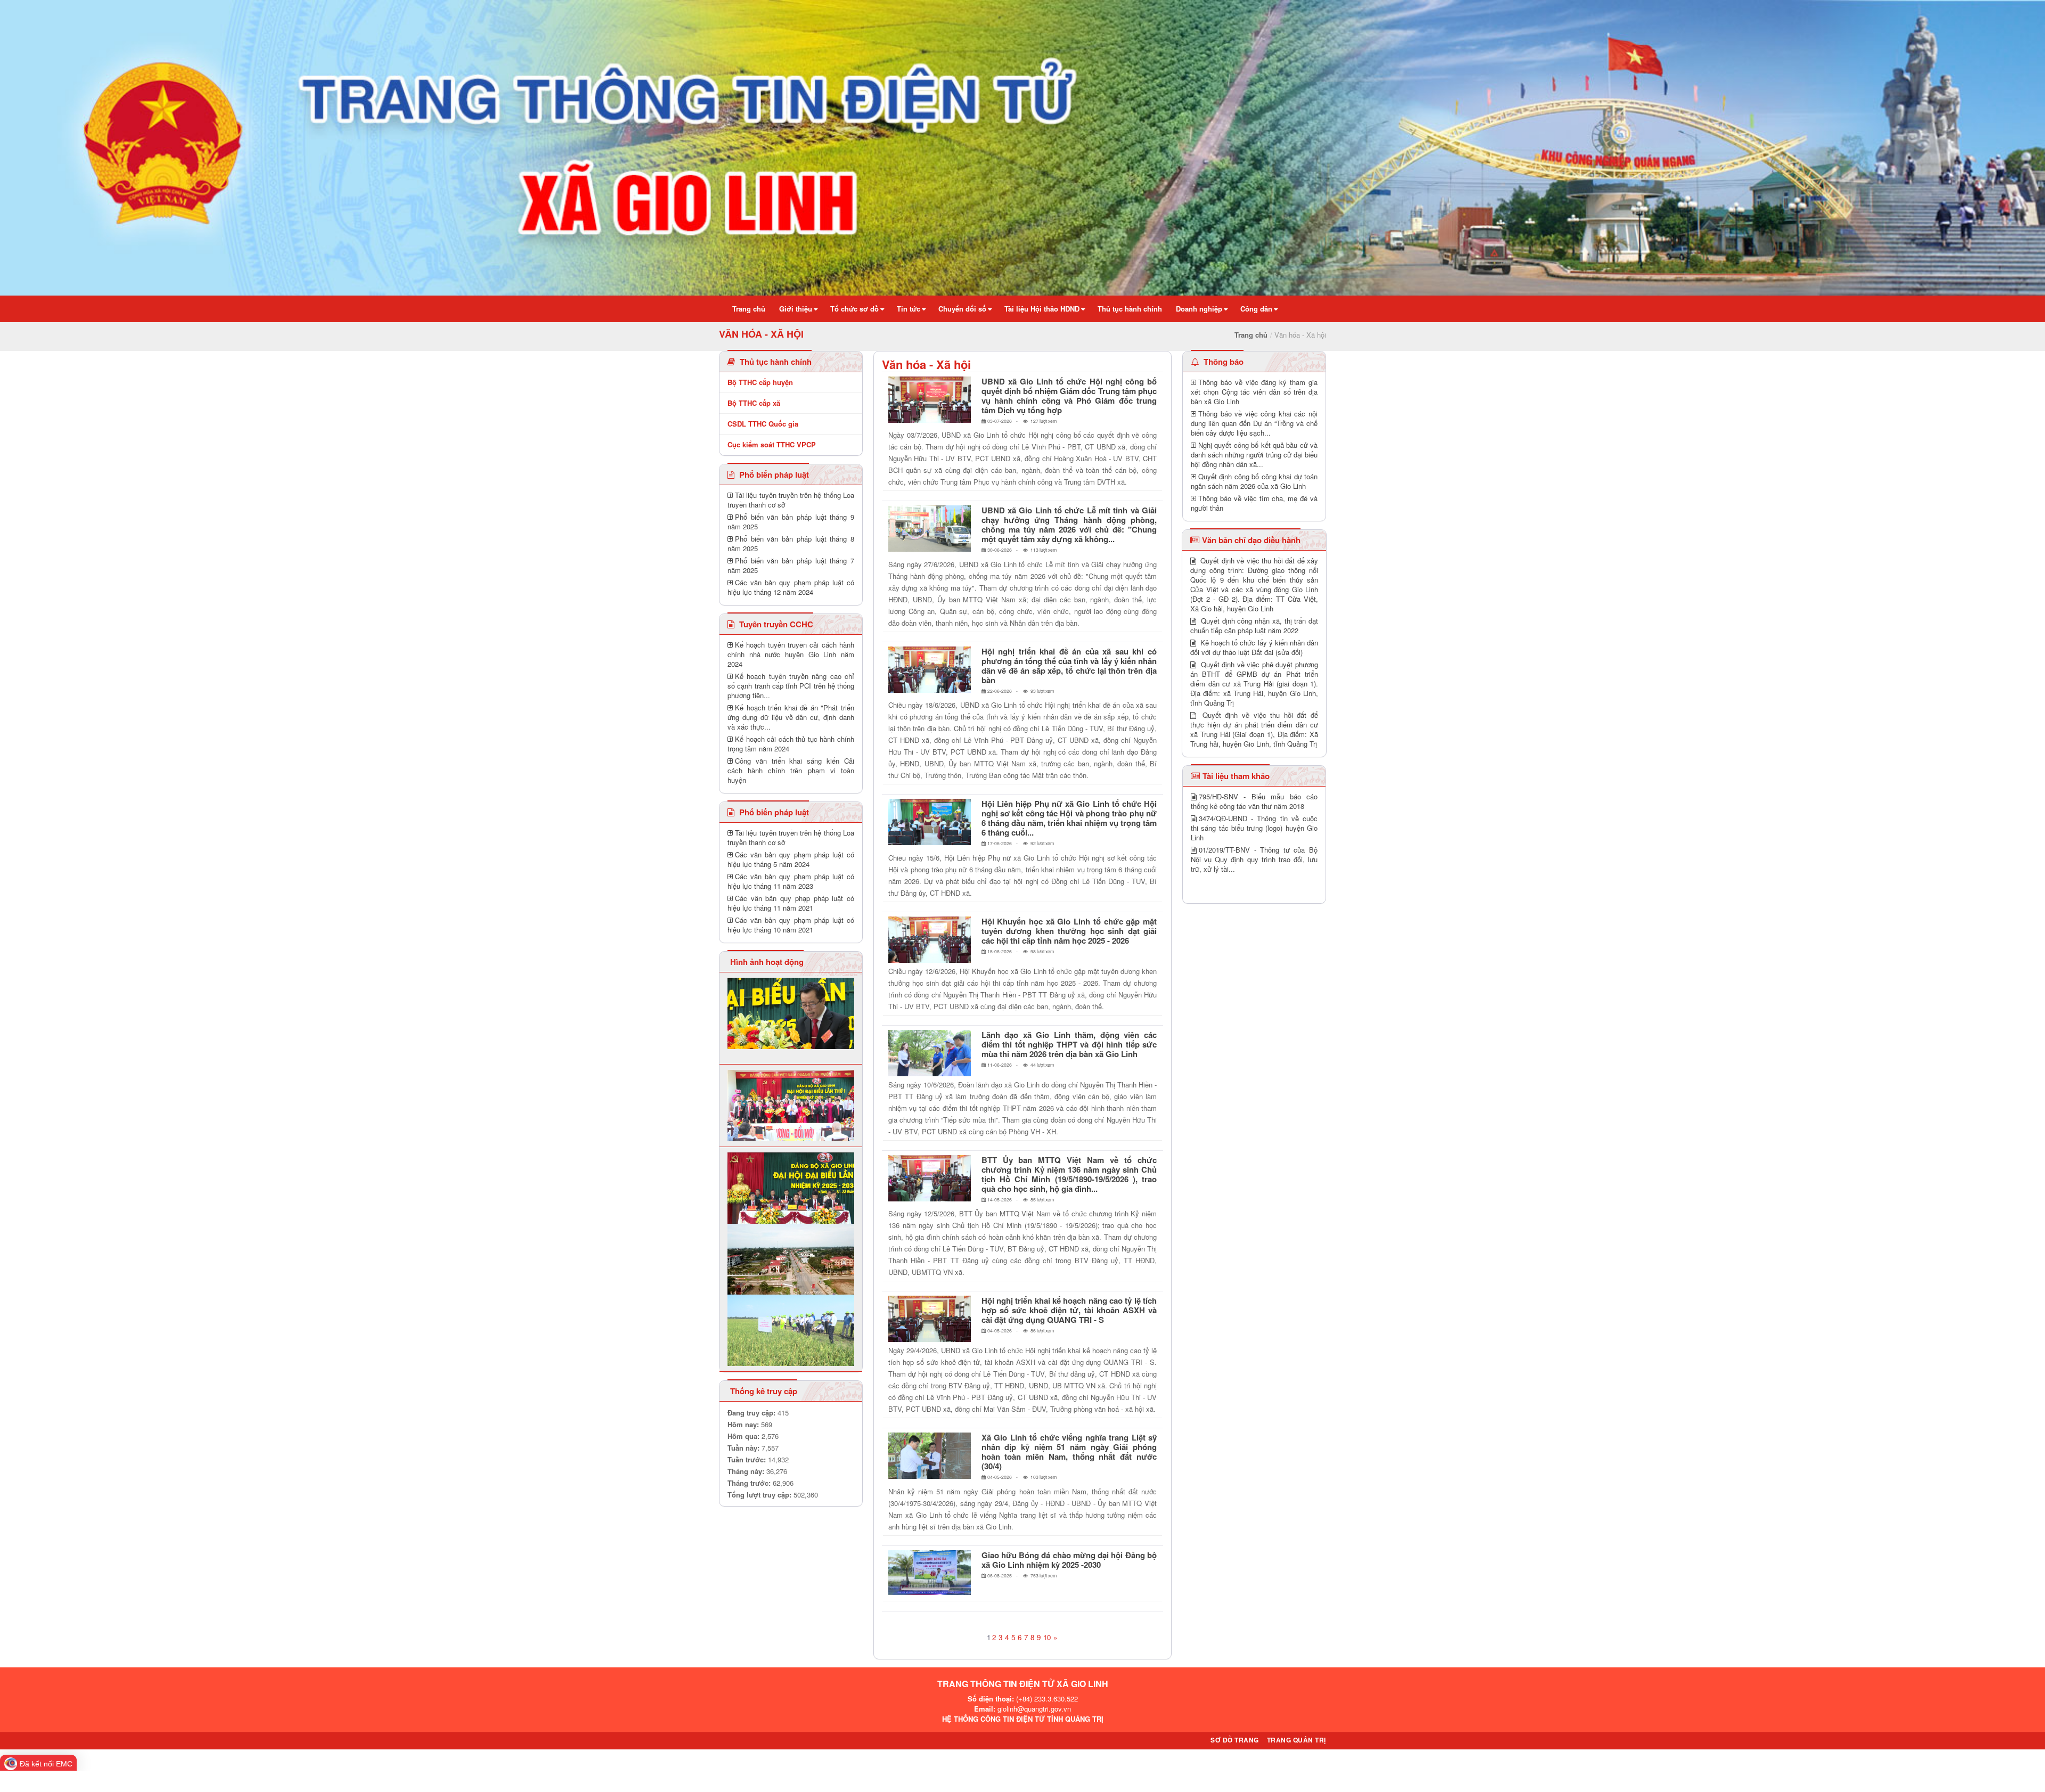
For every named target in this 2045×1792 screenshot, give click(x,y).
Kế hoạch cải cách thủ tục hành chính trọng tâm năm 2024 (791, 744)
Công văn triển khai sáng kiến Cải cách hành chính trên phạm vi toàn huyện (791, 770)
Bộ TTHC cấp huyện (760, 382)
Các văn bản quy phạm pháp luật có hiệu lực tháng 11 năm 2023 (791, 881)
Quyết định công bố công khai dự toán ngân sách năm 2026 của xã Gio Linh (1254, 481)
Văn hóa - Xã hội (926, 364)
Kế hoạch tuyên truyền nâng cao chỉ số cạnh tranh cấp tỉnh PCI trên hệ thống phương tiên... (791, 686)
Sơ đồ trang (1235, 1740)
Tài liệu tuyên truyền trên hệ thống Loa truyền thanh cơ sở (791, 500)
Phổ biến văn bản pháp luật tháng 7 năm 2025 (791, 565)
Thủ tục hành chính (775, 362)
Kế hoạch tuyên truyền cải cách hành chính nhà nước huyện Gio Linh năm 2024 (791, 654)
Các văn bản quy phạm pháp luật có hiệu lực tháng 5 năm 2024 (791, 859)
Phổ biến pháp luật (773, 474)
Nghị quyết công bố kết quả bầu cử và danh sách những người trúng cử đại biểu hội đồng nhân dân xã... (1254, 455)
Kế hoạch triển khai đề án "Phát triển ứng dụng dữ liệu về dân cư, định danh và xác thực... (791, 717)
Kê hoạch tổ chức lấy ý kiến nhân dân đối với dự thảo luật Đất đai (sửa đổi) (1254, 647)
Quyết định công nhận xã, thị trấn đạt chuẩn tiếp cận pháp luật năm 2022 (1254, 625)
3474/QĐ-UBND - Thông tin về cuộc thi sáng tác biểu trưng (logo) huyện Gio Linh (1254, 828)
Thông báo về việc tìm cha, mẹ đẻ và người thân (1254, 503)
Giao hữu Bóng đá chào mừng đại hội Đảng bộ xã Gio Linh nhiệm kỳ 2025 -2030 (1069, 1560)
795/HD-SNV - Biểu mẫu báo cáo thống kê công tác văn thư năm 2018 (1254, 801)
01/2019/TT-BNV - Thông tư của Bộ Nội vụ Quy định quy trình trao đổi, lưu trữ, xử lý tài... (1254, 859)
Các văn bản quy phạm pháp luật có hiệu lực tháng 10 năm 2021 (791, 925)
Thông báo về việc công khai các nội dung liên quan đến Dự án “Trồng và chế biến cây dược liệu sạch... (1254, 423)
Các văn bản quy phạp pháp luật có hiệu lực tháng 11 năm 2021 (791, 903)
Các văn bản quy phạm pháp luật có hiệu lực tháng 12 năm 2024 (791, 587)
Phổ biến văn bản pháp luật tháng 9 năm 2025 (791, 522)
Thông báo (1222, 362)
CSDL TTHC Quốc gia (763, 424)
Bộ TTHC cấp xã (754, 403)
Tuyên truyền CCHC (775, 624)
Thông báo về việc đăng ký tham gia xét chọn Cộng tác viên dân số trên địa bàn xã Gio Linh (1254, 392)
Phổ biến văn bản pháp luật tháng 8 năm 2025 (791, 543)
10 (1047, 1637)
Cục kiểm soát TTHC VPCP (772, 444)
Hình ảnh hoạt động (767, 962)
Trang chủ (1251, 335)
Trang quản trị (1296, 1740)
